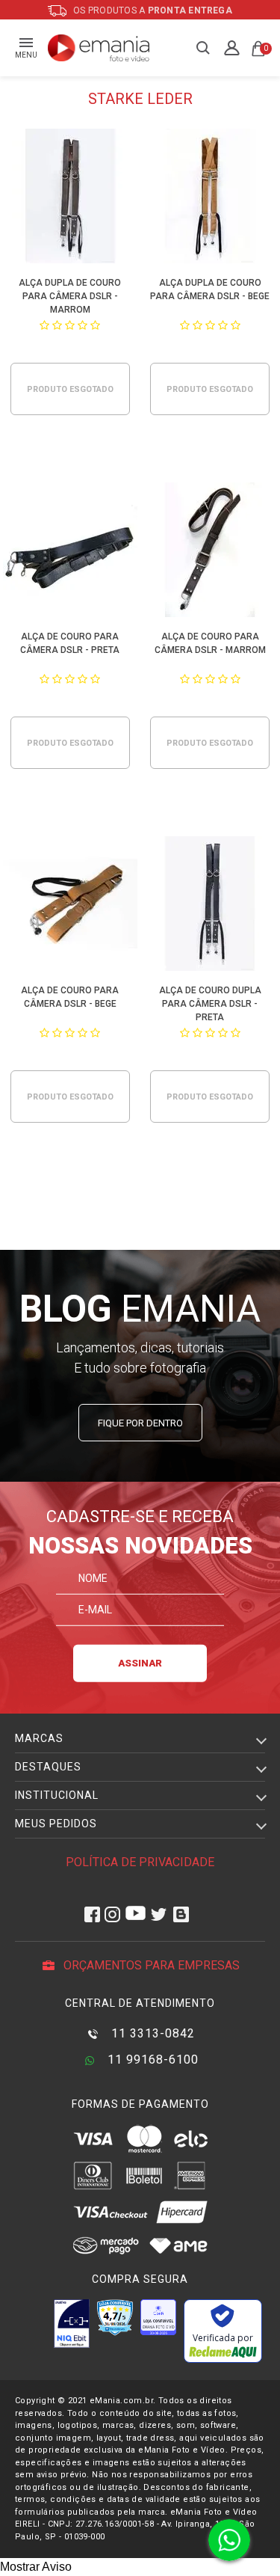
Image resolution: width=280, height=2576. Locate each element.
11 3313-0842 (151, 2033)
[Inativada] (72, 2323)
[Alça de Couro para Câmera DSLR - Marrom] (210, 552)
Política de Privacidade (140, 1862)
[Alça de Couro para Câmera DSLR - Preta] (70, 552)
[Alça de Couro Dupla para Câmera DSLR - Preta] (210, 906)
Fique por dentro (140, 1423)
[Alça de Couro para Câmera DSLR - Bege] (70, 906)
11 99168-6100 (151, 2060)
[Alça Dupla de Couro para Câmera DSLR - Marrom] (70, 199)
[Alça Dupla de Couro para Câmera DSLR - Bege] (210, 199)
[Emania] (99, 48)
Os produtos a (152, 10)
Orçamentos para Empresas (150, 1965)
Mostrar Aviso (36, 2567)
